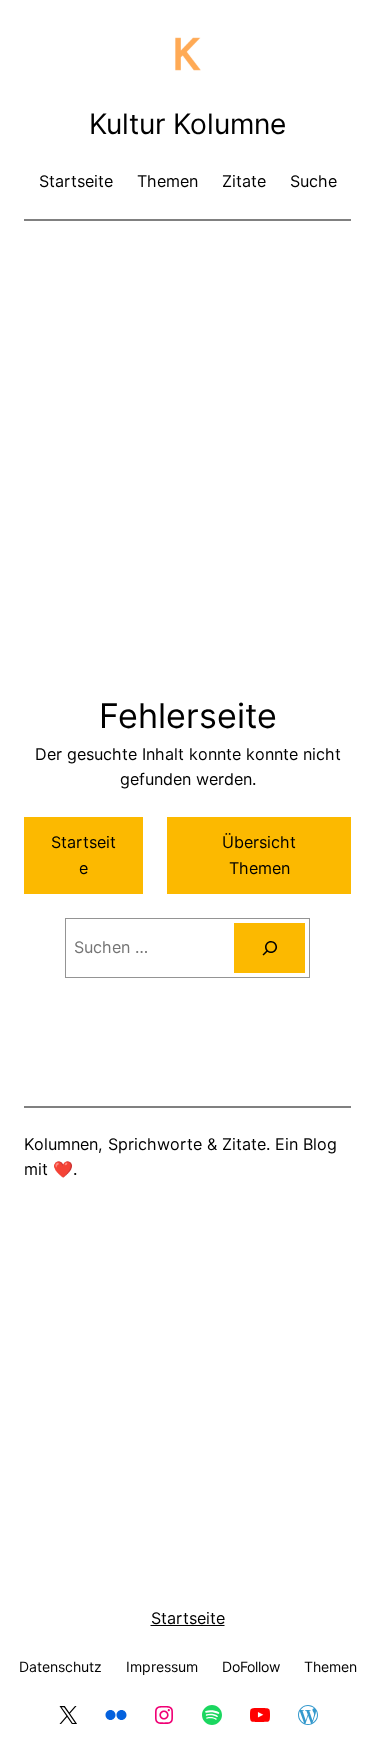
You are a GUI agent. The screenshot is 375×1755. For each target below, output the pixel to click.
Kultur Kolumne (187, 124)
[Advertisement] (187, 432)
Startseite (83, 855)
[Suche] (269, 948)
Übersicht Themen (259, 855)
